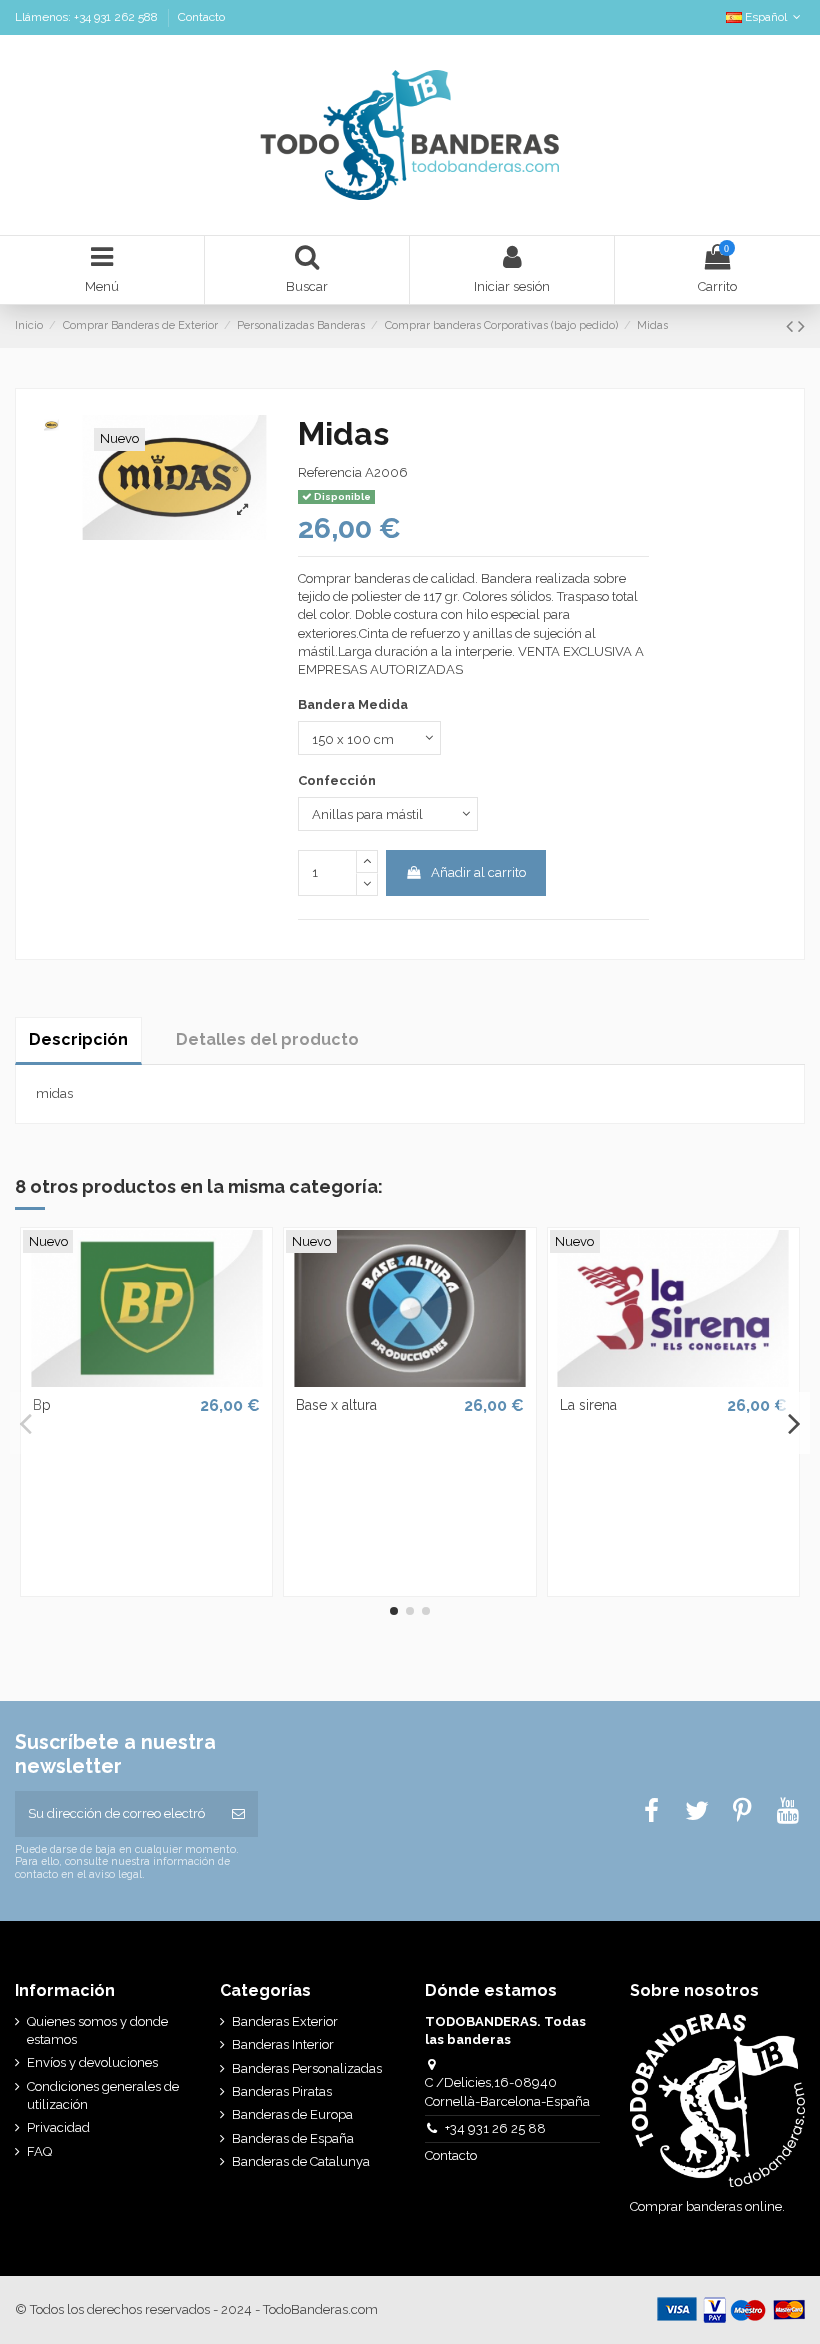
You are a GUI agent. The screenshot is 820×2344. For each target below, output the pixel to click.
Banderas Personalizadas (307, 2068)
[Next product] (801, 326)
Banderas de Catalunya (301, 2161)
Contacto (201, 17)
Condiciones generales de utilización (103, 2095)
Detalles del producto (267, 1039)
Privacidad (58, 2127)
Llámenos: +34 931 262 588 (88, 17)
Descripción (78, 1039)
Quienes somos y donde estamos (97, 2030)
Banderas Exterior (285, 2021)
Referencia (330, 472)
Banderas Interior (283, 2044)
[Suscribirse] (238, 1814)
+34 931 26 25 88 (495, 2128)
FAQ (39, 2151)
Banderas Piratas (282, 2091)
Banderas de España (293, 2138)
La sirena (588, 1405)
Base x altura (336, 1405)
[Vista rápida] (146, 1381)
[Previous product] (792, 326)
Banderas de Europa (292, 2114)
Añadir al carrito (478, 872)
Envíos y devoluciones (92, 2062)
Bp (42, 1405)
